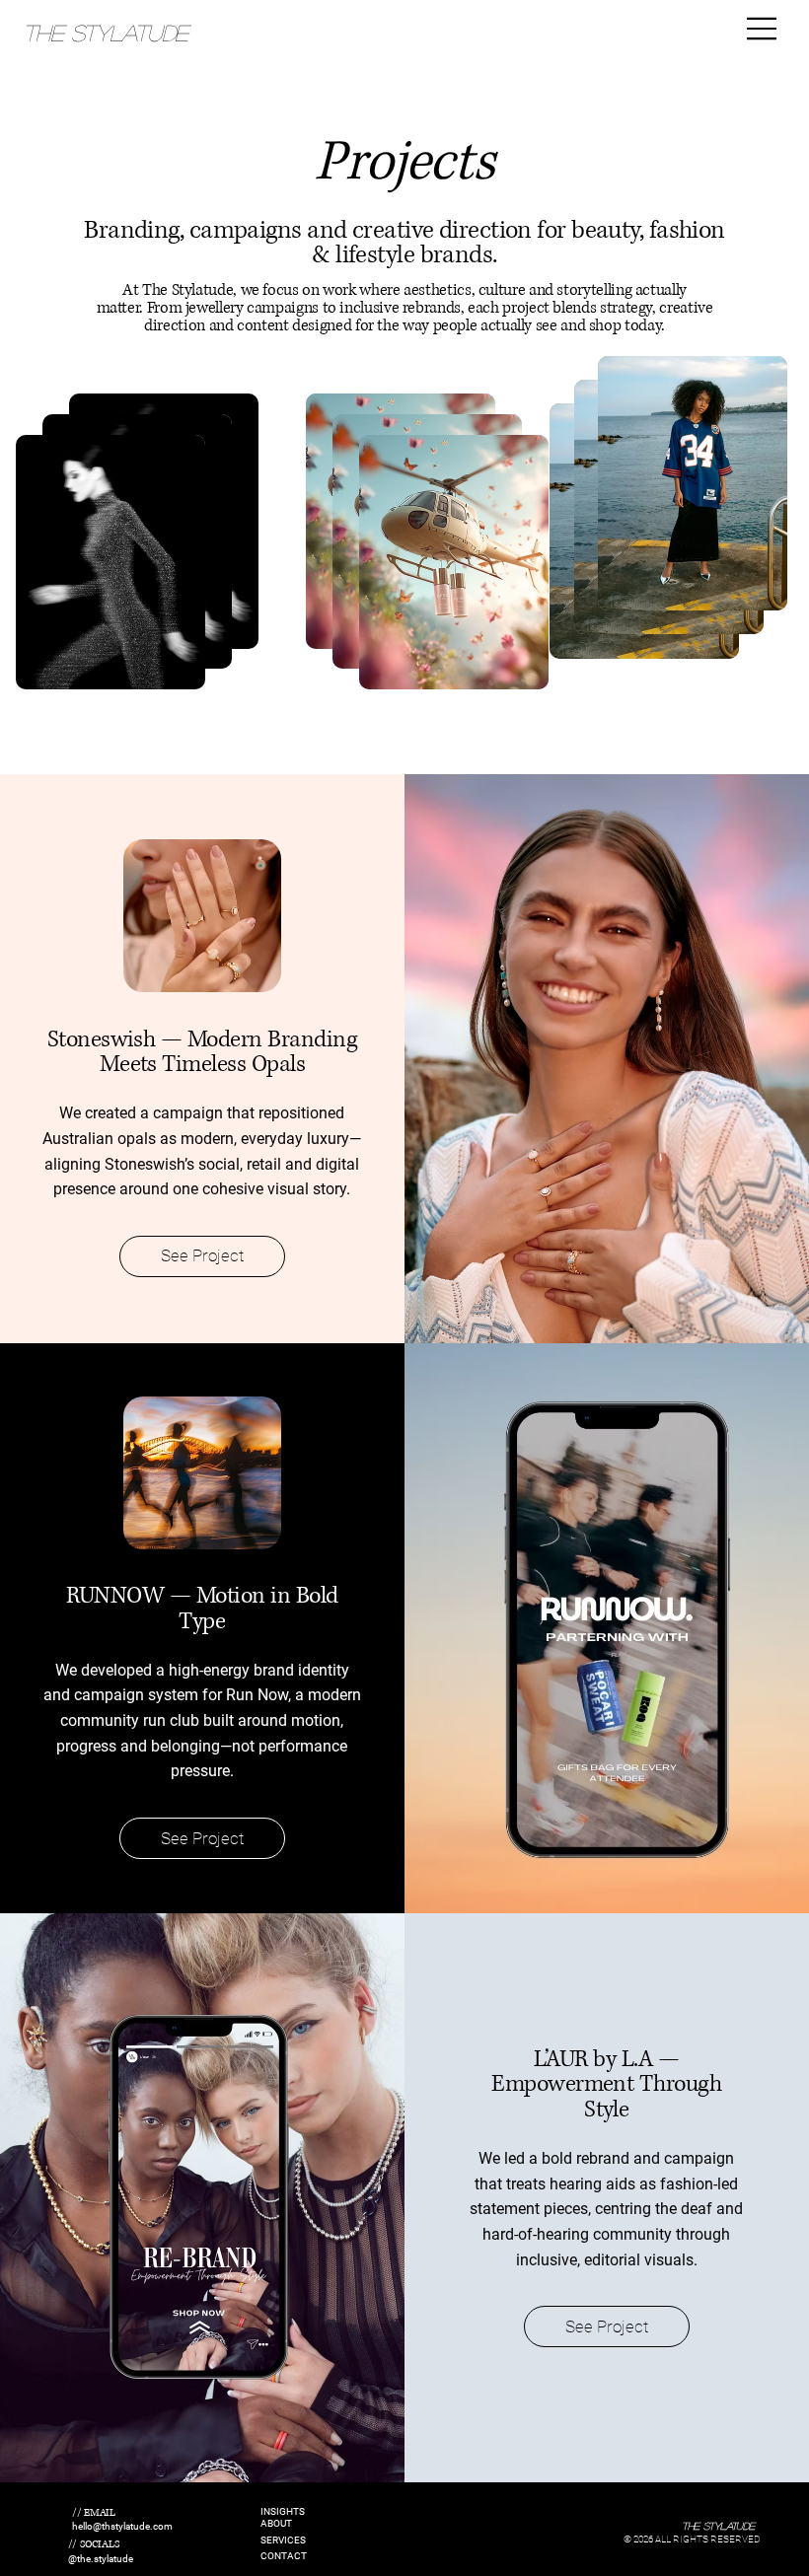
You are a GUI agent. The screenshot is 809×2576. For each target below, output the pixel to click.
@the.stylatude (101, 2559)
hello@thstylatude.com (122, 2526)
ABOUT (276, 2523)
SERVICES (283, 2540)
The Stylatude (106, 32)
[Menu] (763, 29)
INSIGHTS (283, 2511)
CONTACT (284, 2556)
